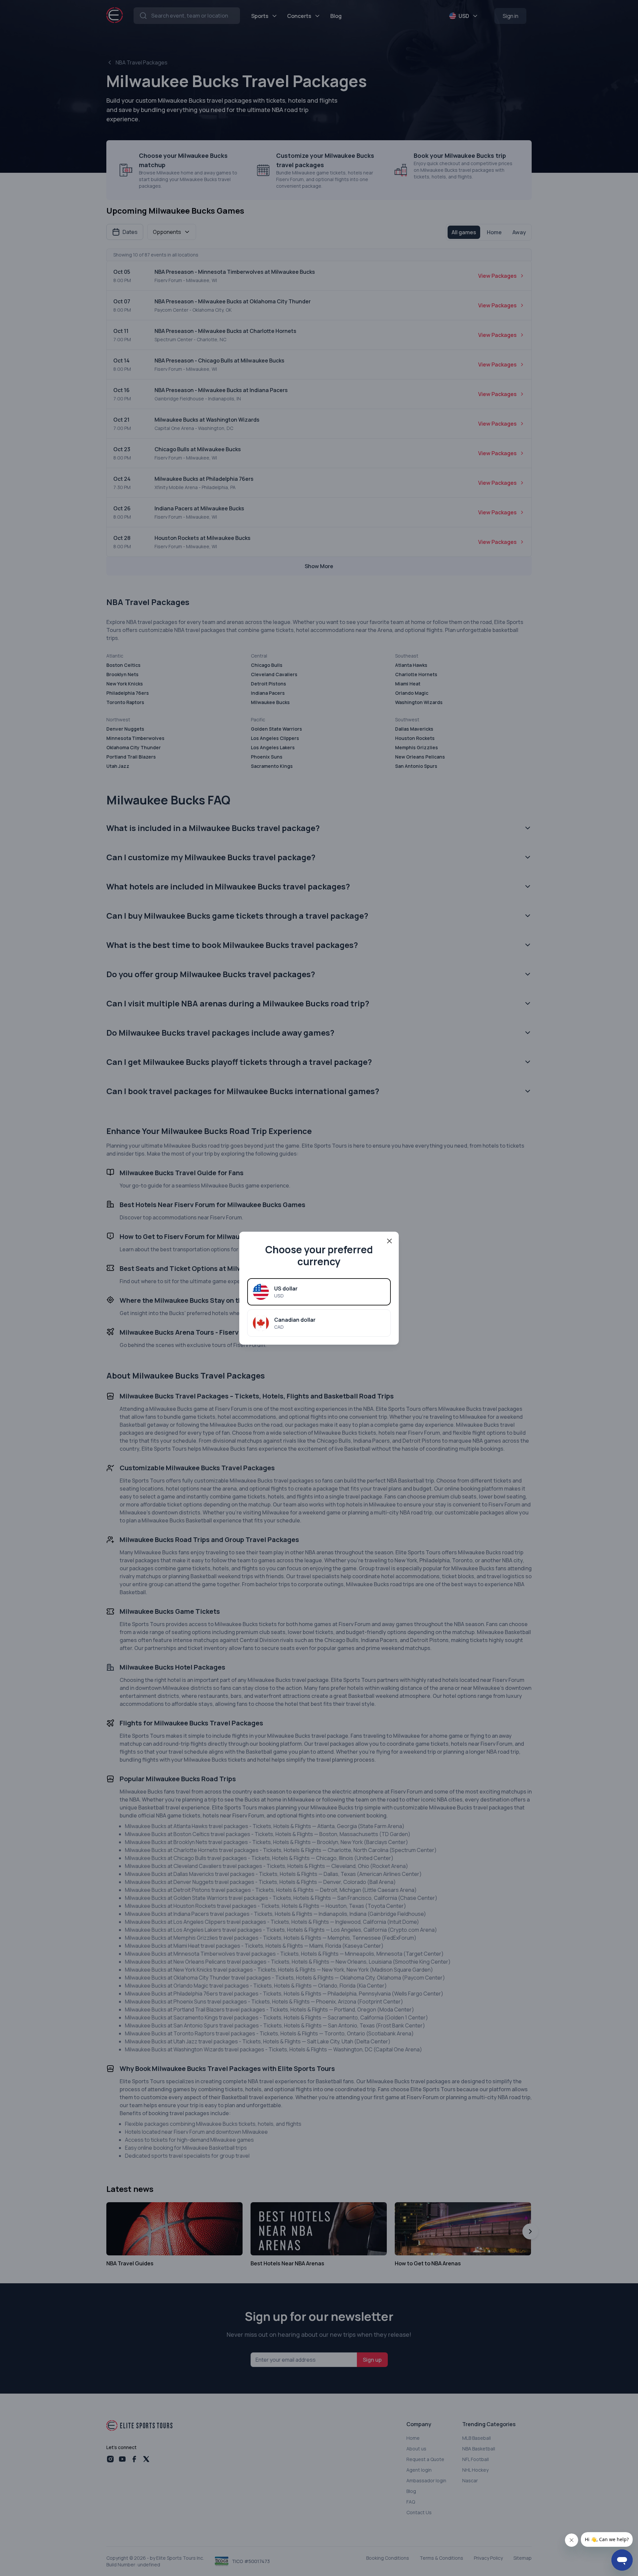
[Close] (389, 1241)
